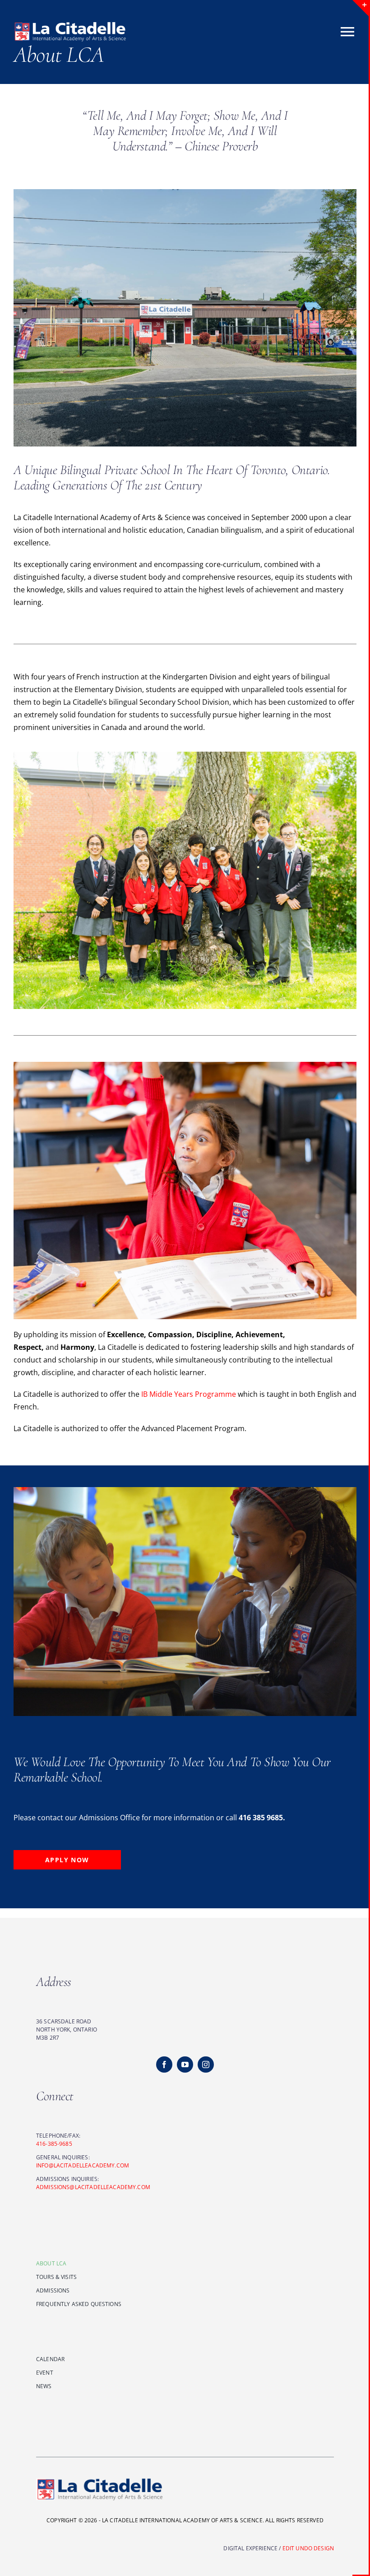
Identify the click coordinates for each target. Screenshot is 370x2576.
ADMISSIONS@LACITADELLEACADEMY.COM (93, 2187)
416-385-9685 (54, 2144)
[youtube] (185, 2065)
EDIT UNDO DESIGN (308, 2548)
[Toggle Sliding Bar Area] (361, 8)
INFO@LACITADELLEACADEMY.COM (83, 2165)
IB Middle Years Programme (189, 1394)
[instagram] (206, 2065)
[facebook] (164, 2065)
